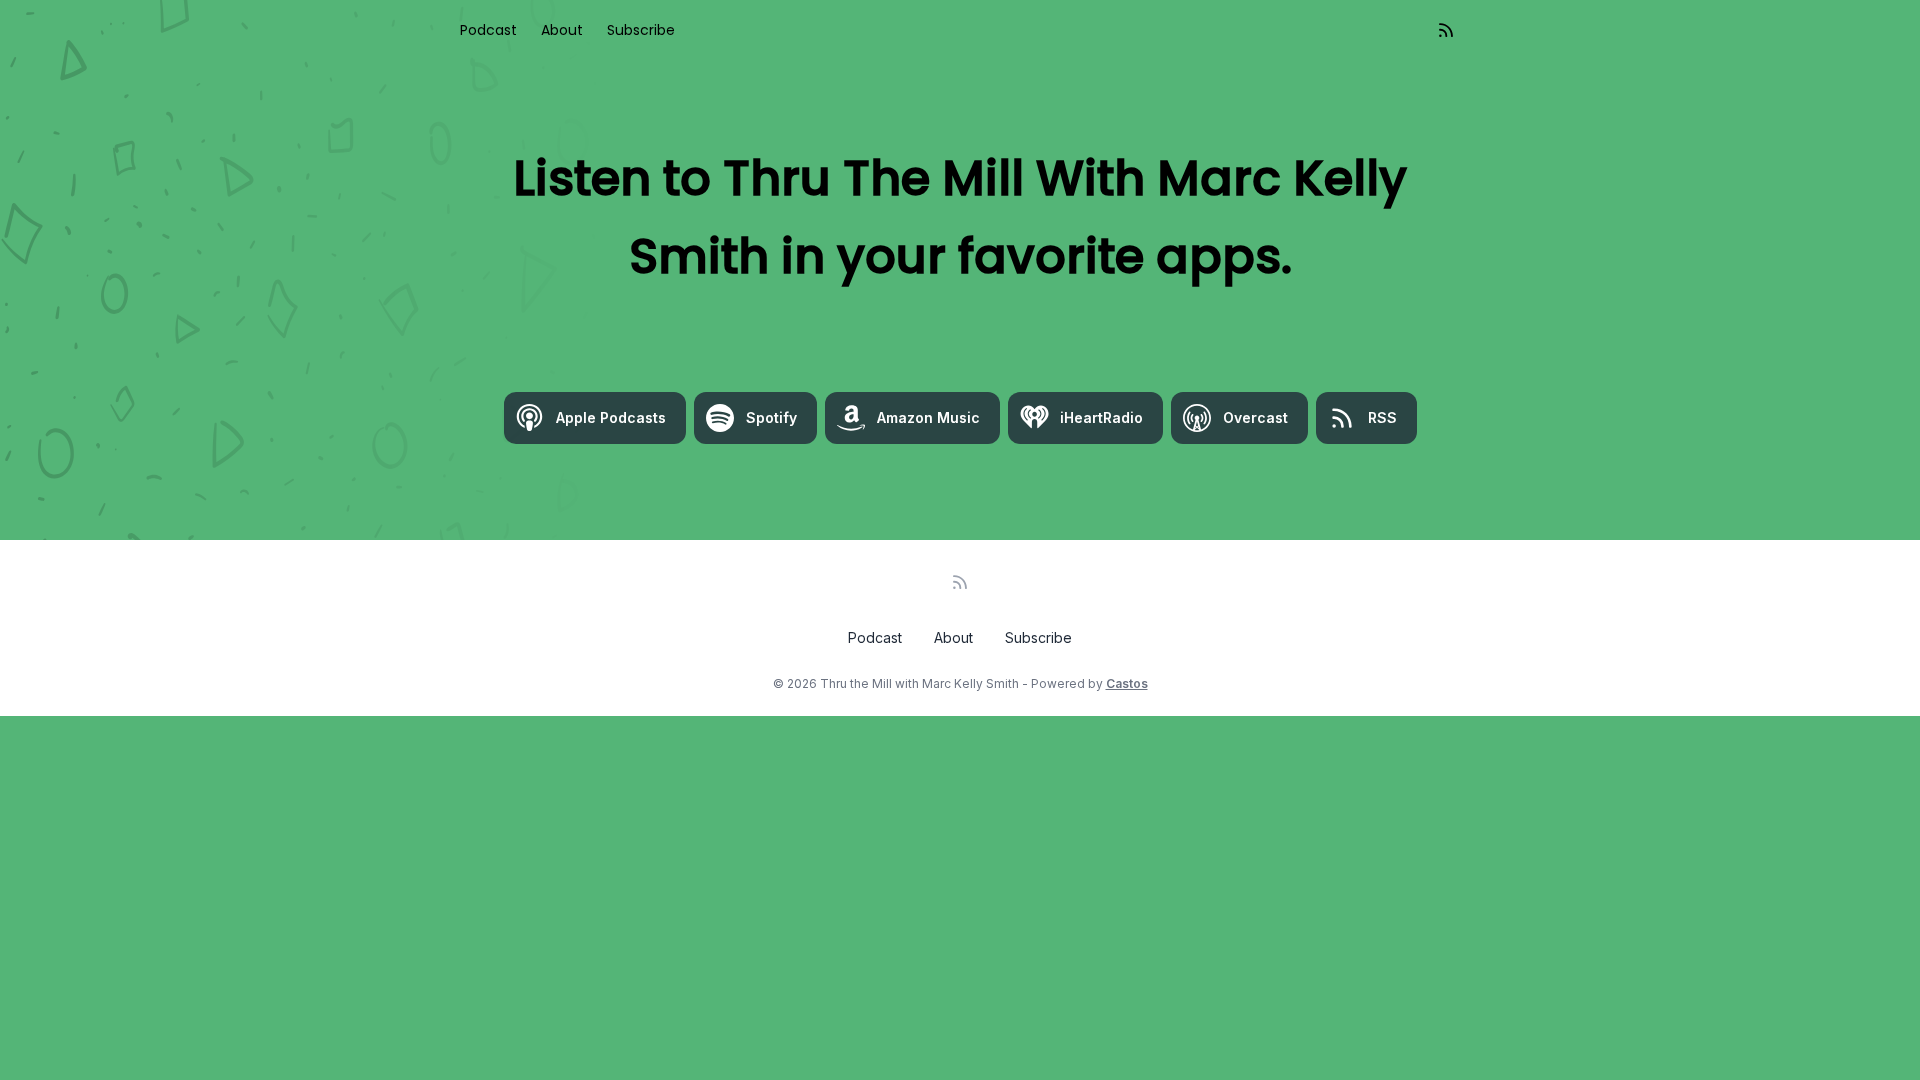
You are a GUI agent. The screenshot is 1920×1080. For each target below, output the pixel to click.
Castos (1127, 683)
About (562, 30)
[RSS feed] (1446, 30)
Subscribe (641, 30)
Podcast (488, 30)
